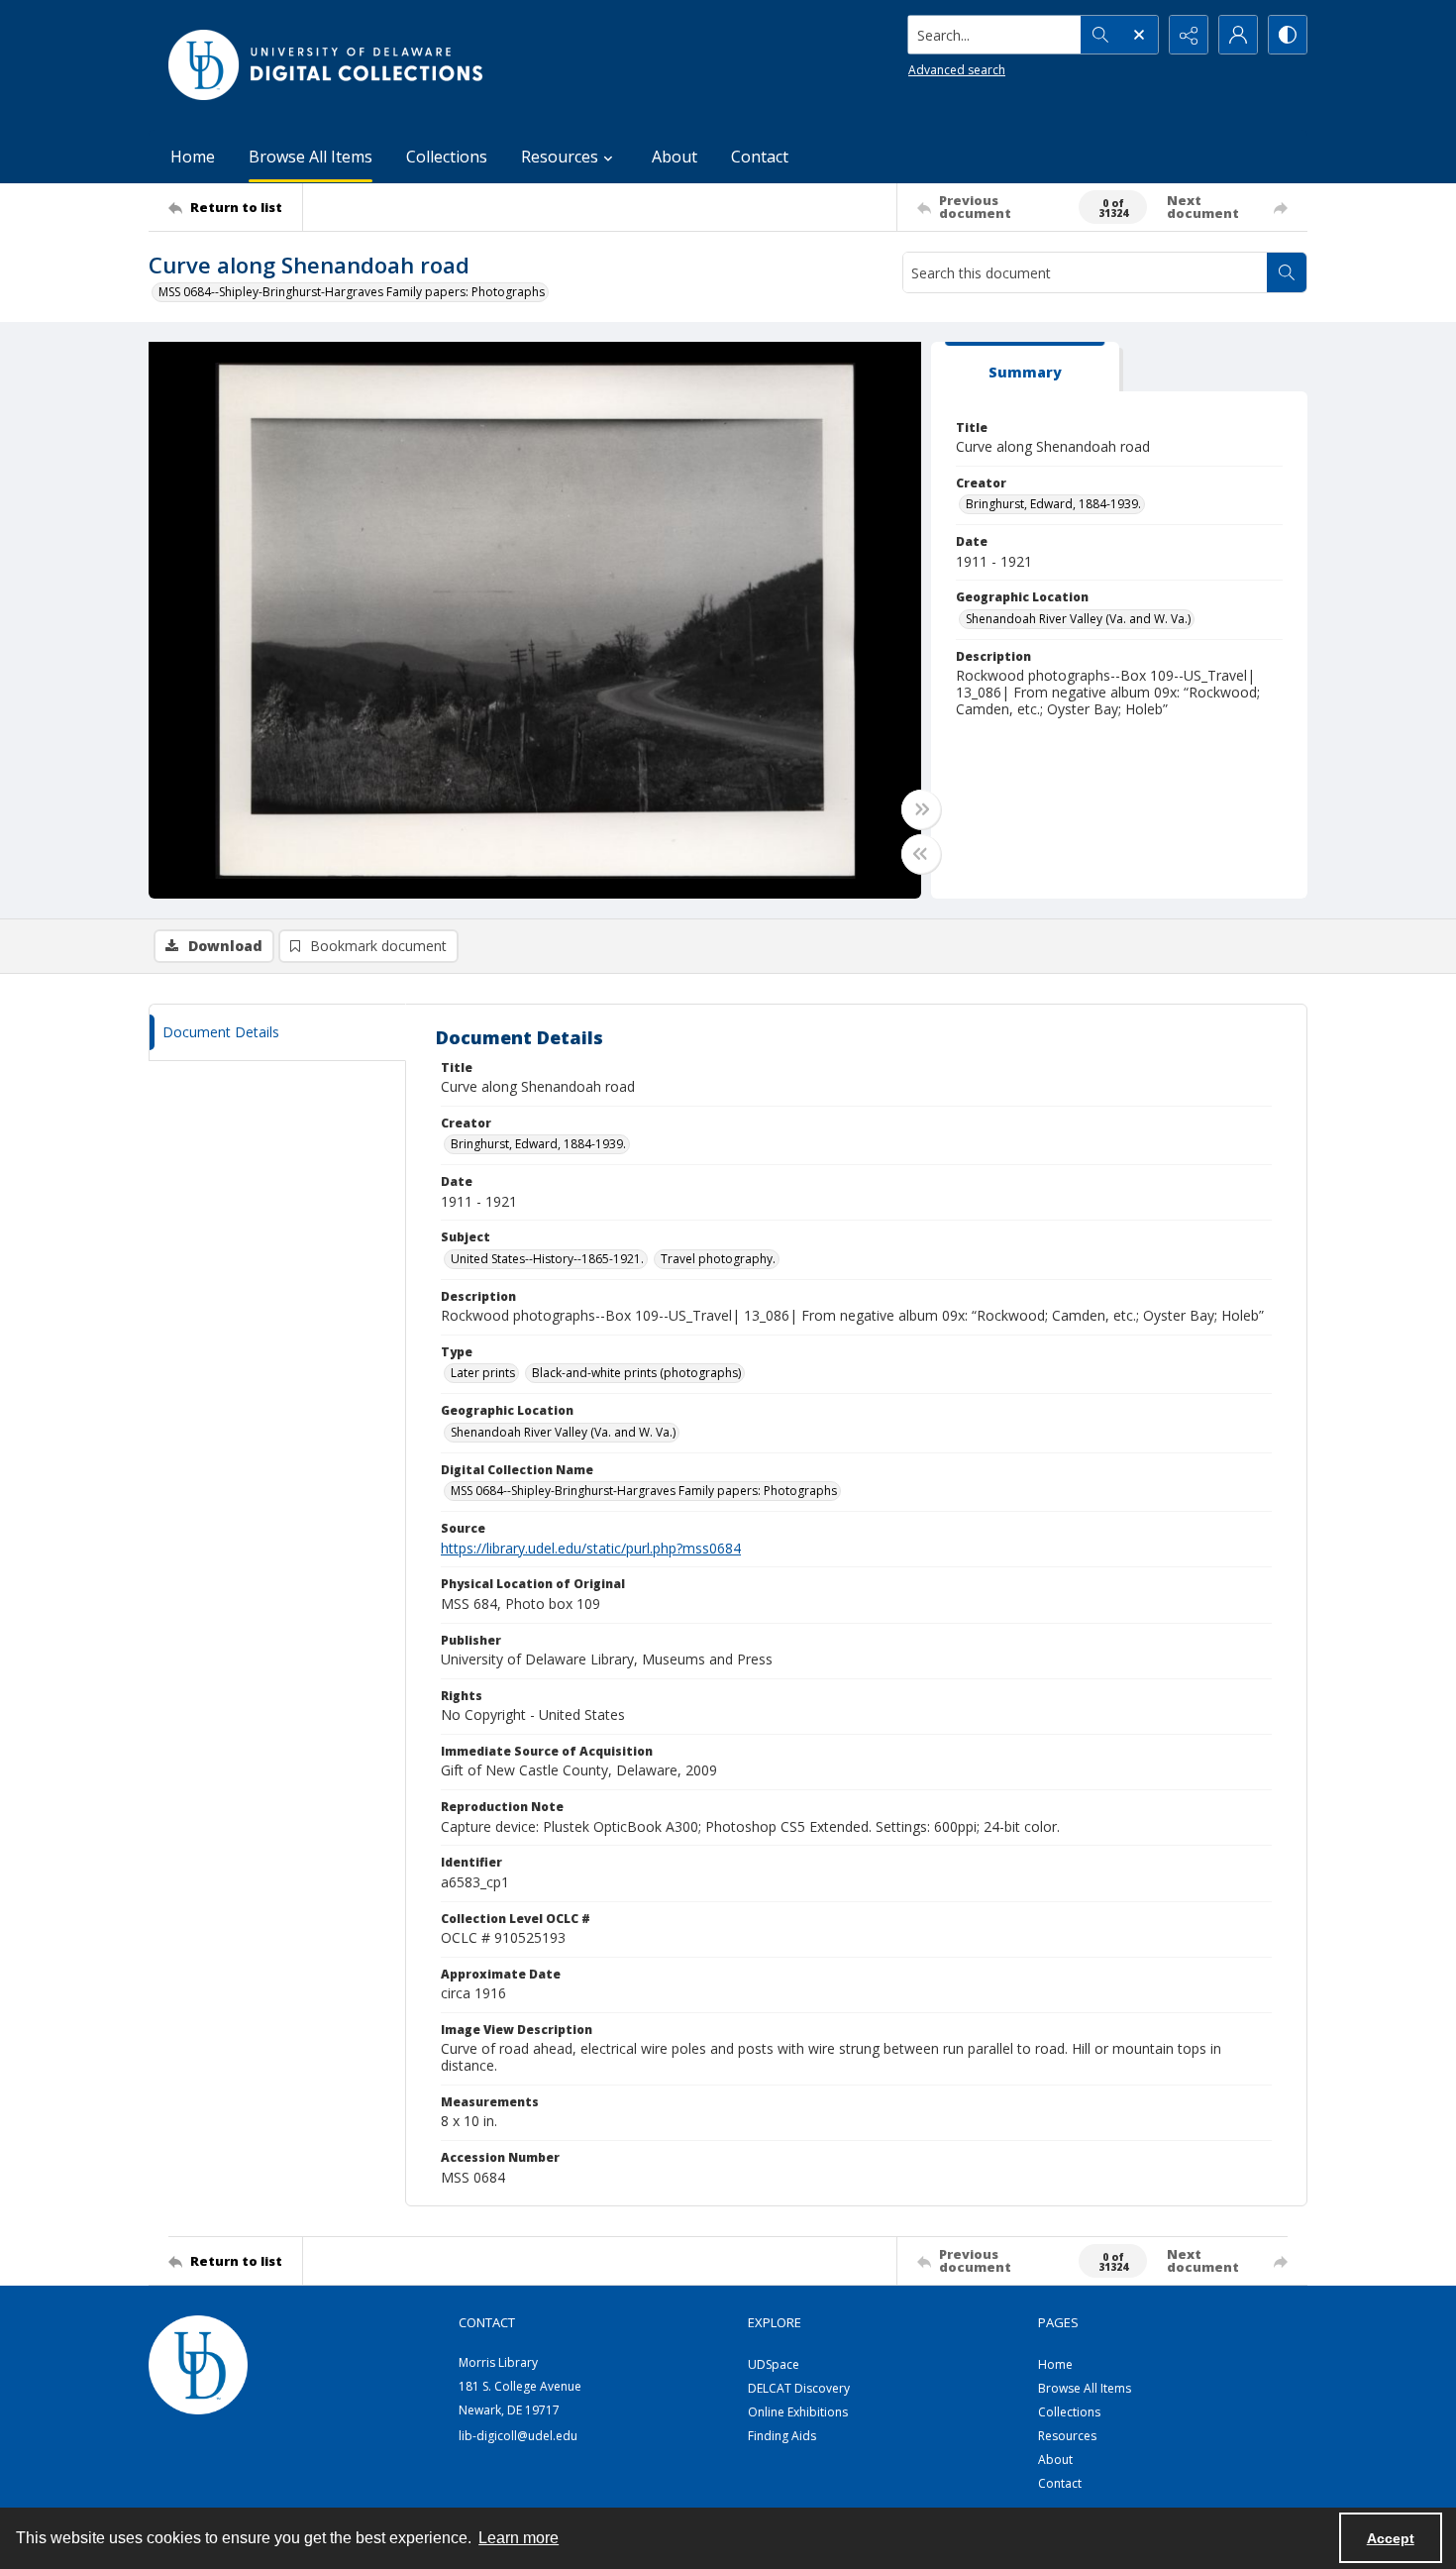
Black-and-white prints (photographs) (636, 1373)
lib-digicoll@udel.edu (518, 2436)
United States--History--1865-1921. (547, 1259)
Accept (1391, 2538)
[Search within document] (1287, 272)
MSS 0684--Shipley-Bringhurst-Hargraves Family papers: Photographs (352, 292)
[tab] (1025, 367)
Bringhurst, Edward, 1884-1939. (1053, 504)
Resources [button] (560, 157)
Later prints (483, 1373)
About (675, 157)
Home (193, 157)
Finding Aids (782, 2436)
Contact (760, 157)
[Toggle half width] (921, 854)
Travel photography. (718, 1259)
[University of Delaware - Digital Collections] (327, 65)
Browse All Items (311, 157)
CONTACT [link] (487, 2322)
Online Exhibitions (798, 2412)
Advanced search (957, 70)
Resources (1067, 2436)
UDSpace (774, 2364)
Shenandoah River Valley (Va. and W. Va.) (1078, 619)
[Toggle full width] (921, 809)
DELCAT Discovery (799, 2388)
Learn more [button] (519, 2538)
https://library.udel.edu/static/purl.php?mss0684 (591, 1548)
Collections (447, 157)
